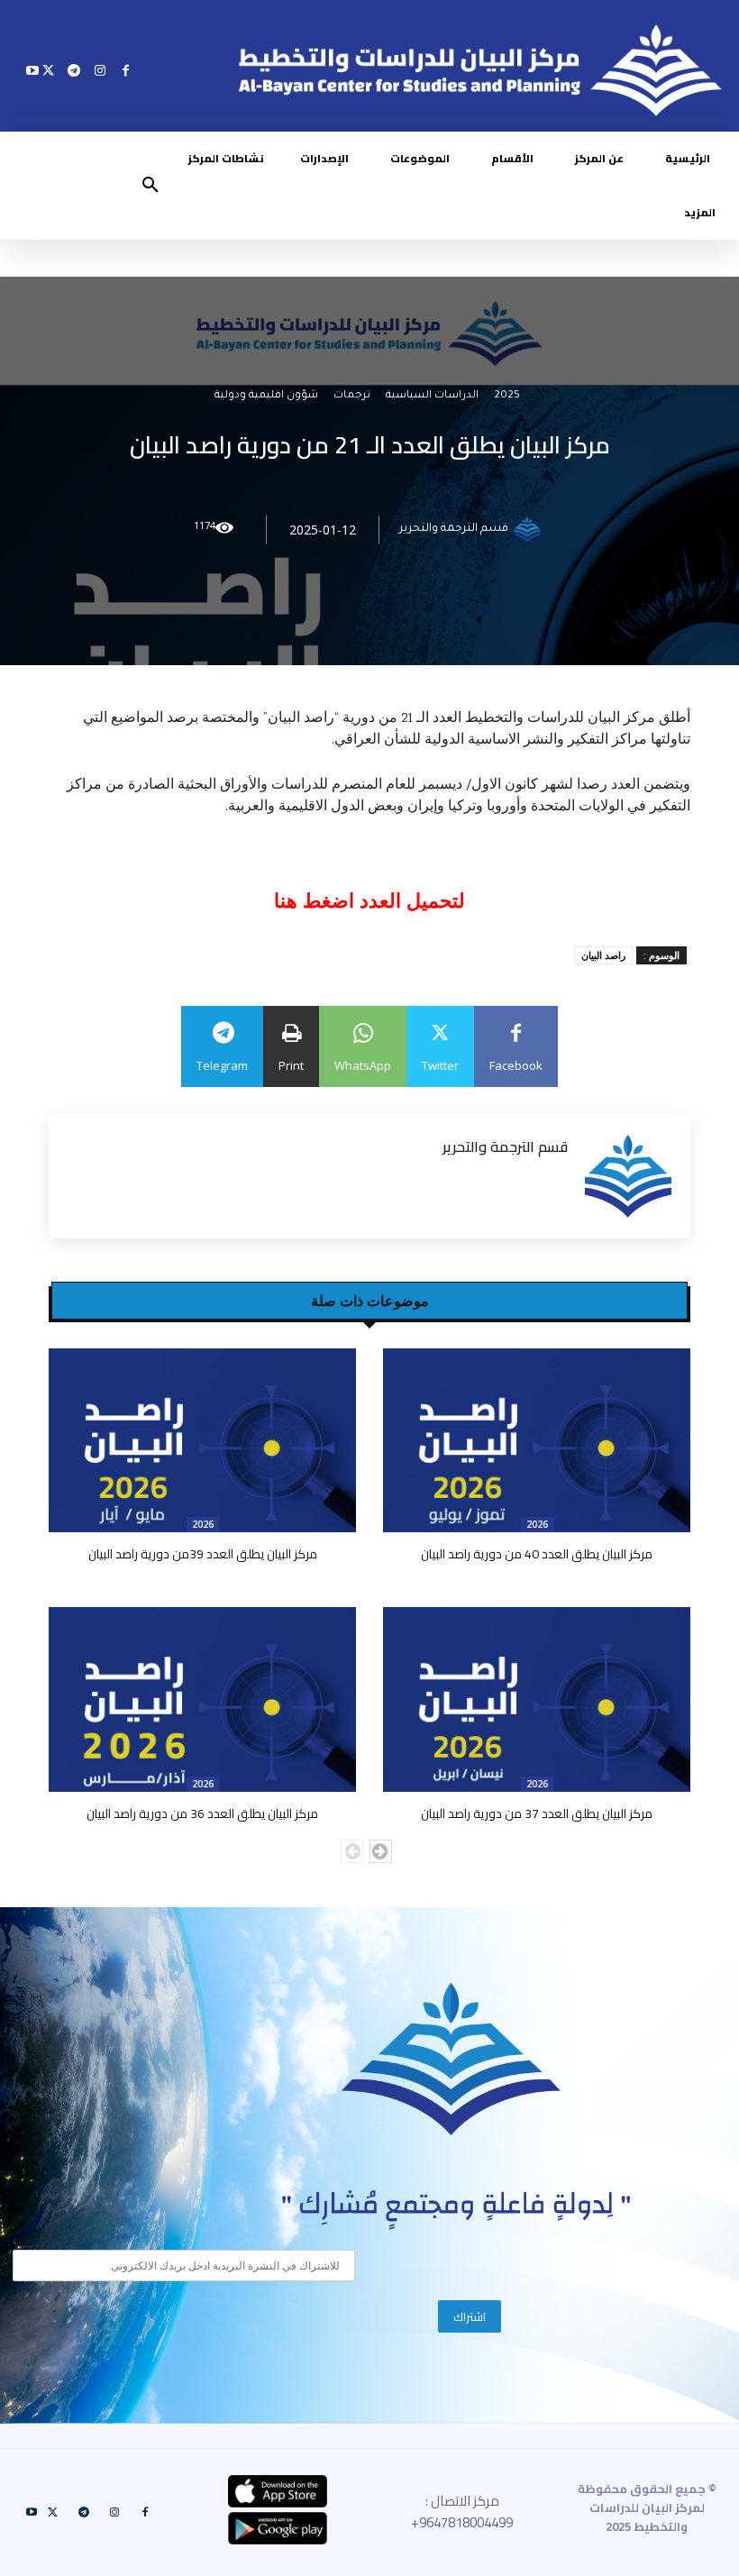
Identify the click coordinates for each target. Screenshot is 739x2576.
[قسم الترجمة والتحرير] (530, 530)
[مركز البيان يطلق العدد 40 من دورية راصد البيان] (537, 1441)
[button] (151, 186)
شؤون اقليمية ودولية (266, 397)
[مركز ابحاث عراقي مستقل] (452, 2059)
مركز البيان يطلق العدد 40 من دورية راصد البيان (537, 1554)
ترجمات (352, 397)
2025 (507, 397)
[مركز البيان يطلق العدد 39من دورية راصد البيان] (202, 1441)
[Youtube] (33, 70)
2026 (537, 1524)
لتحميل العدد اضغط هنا (369, 901)
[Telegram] (74, 70)
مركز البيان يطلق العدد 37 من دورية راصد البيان (537, 1813)
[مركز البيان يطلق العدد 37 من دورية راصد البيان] (537, 1699)
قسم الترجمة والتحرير (454, 530)
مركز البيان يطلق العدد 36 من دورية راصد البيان (202, 1813)
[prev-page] (352, 1851)
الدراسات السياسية (432, 397)
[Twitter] (48, 70)
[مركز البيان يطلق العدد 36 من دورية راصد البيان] (202, 1699)
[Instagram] (100, 70)
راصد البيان (603, 955)
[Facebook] (126, 70)
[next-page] (381, 1851)
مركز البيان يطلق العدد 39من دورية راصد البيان (203, 1554)
